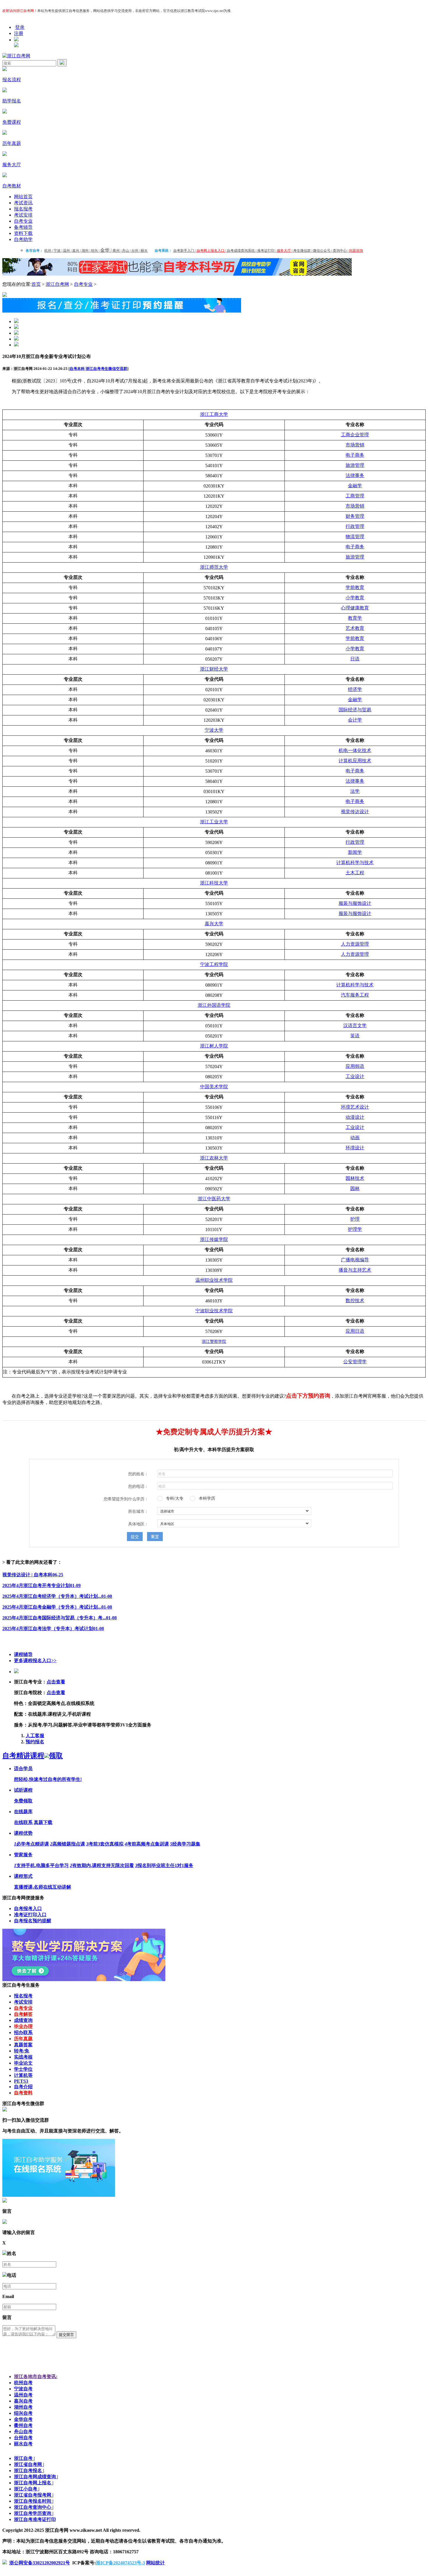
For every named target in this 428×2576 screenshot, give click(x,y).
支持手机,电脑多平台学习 (41, 1865)
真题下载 (43, 1822)
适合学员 (23, 1769)
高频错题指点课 (68, 1844)
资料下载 (23, 233)
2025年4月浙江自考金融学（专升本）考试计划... (57, 1607)
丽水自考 (23, 2444)
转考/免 (22, 2051)
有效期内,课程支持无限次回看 (102, 1865)
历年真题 (23, 2039)
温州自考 (23, 2395)
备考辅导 (23, 227)
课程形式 (23, 1876)
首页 (36, 284)
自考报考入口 (28, 1908)
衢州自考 (23, 2425)
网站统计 (155, 2563)
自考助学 (23, 239)
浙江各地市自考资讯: (36, 2376)
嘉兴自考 (23, 2401)
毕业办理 (23, 2026)
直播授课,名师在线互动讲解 (43, 1887)
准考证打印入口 (30, 1915)
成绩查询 (23, 2020)
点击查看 (56, 1682)
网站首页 (23, 197)
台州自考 (23, 2438)
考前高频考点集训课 (147, 1844)
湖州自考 (23, 2407)
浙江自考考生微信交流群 (106, 369)
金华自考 (23, 2419)
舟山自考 (23, 2431)
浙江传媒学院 (214, 1239)
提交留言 (66, 2335)
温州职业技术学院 (214, 1280)
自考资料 (23, 2093)
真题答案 (23, 2045)
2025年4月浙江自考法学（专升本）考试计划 (53, 1629)
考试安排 (23, 215)
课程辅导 (23, 1654)
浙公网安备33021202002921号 (40, 2563)
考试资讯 (23, 203)
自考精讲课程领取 (33, 1756)
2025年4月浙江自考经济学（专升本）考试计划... (57, 1596)
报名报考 (23, 209)
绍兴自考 (23, 2413)
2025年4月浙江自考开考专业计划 (41, 1585)
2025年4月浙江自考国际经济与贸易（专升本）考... (60, 1618)
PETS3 (21, 2081)
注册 (19, 33)
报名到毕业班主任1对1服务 (164, 1865)
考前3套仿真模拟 (105, 1844)
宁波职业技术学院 (214, 1311)
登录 (20, 27)
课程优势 (23, 1833)
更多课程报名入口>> (35, 1661)
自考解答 (23, 2014)
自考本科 (77, 369)
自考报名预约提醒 (33, 1921)
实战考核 (23, 2057)
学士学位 (23, 2069)
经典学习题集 (185, 1844)
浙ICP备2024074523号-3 (120, 2563)
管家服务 (23, 1855)
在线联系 (23, 1822)
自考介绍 (23, 2087)
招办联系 (23, 2032)
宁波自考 (23, 2389)
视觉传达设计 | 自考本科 (33, 1575)
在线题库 (23, 1812)
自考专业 (23, 221)
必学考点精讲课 (31, 1844)
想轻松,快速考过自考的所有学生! (48, 1779)
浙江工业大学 (214, 822)
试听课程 (23, 1790)
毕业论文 (23, 2063)
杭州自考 (23, 2383)
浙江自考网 (57, 284)
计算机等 (23, 2075)
